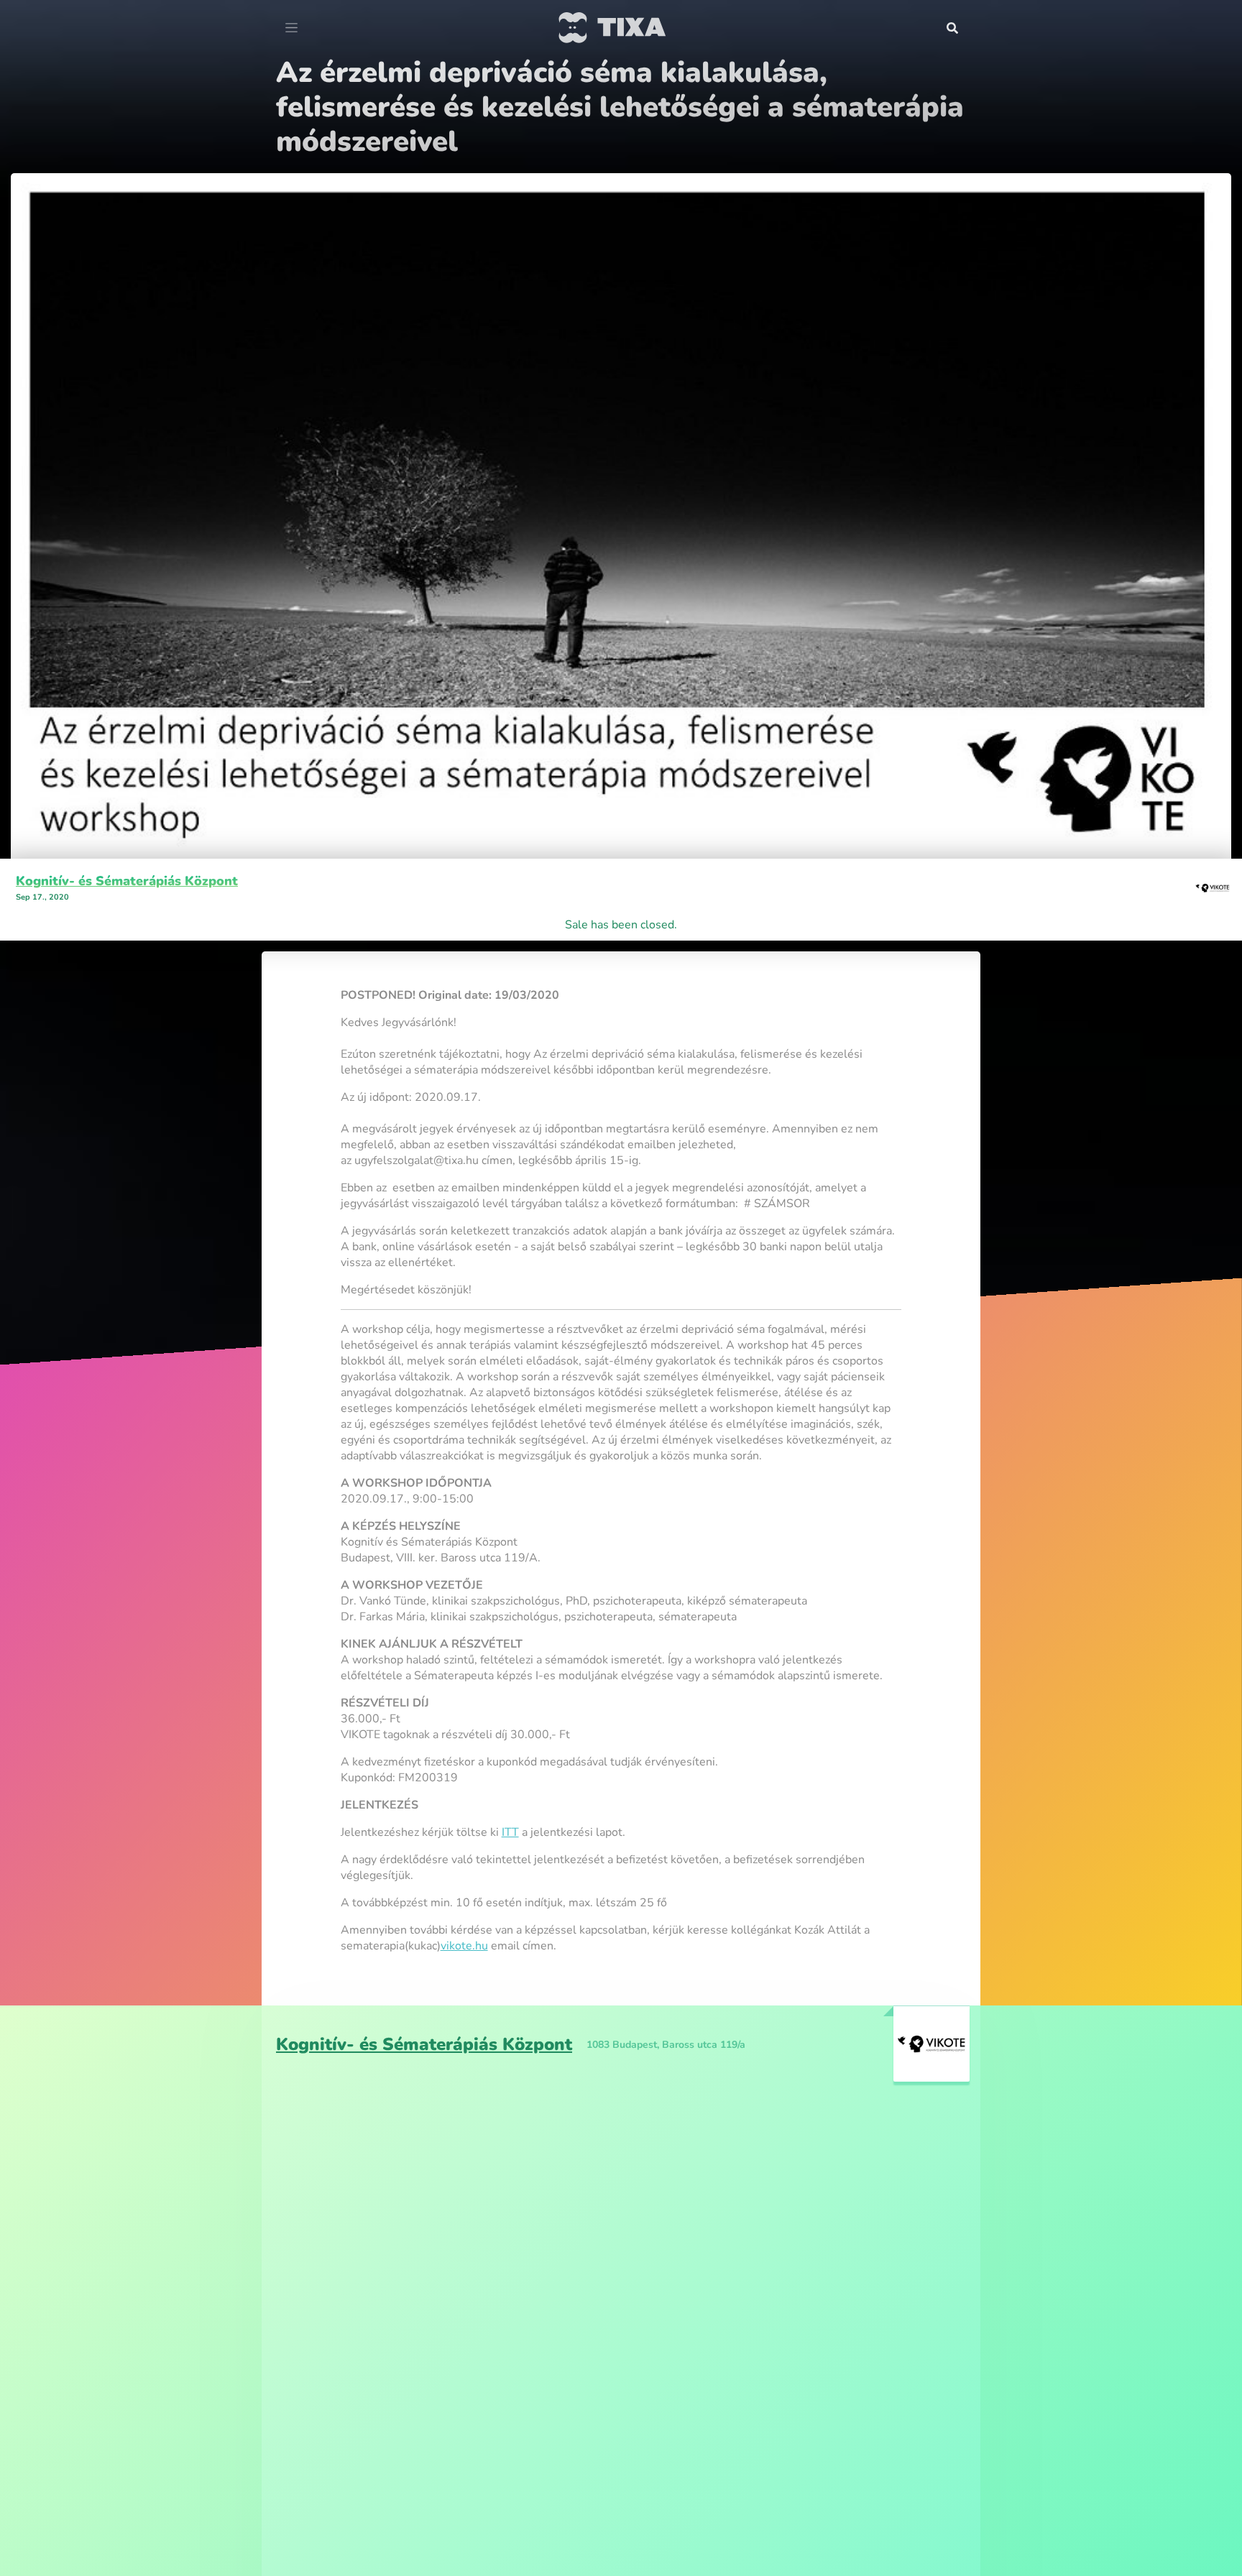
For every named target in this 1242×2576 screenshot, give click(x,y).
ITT (510, 1798)
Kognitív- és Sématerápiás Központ (127, 846)
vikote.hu (464, 1911)
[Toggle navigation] (291, 28)
